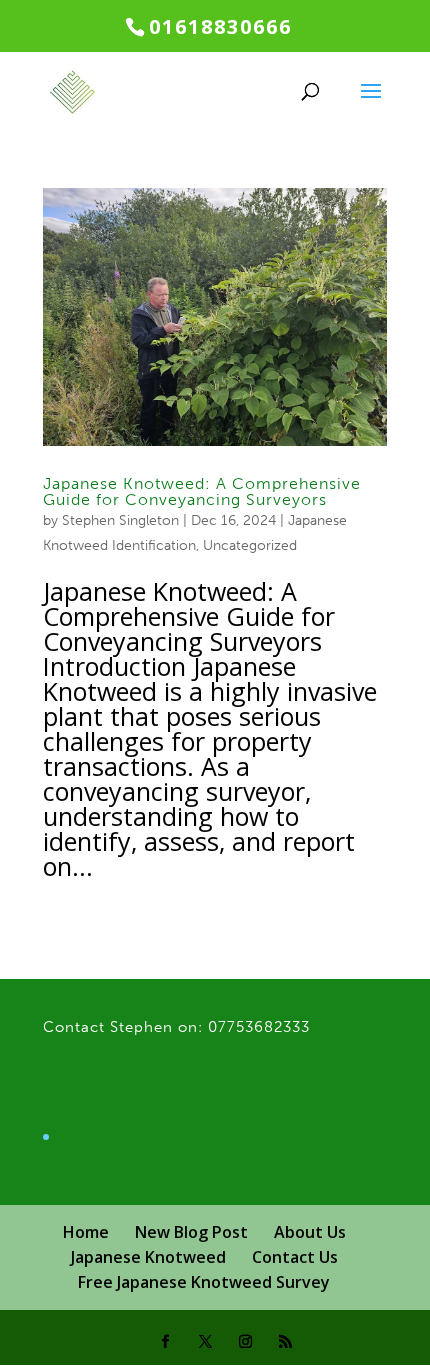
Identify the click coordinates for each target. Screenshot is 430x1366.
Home (86, 1232)
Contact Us (295, 1257)
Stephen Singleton (120, 520)
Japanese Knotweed (148, 1257)
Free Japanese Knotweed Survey (204, 1282)
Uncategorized (250, 545)
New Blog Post (191, 1232)
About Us (310, 1232)
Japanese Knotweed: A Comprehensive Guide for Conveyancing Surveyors (202, 491)
